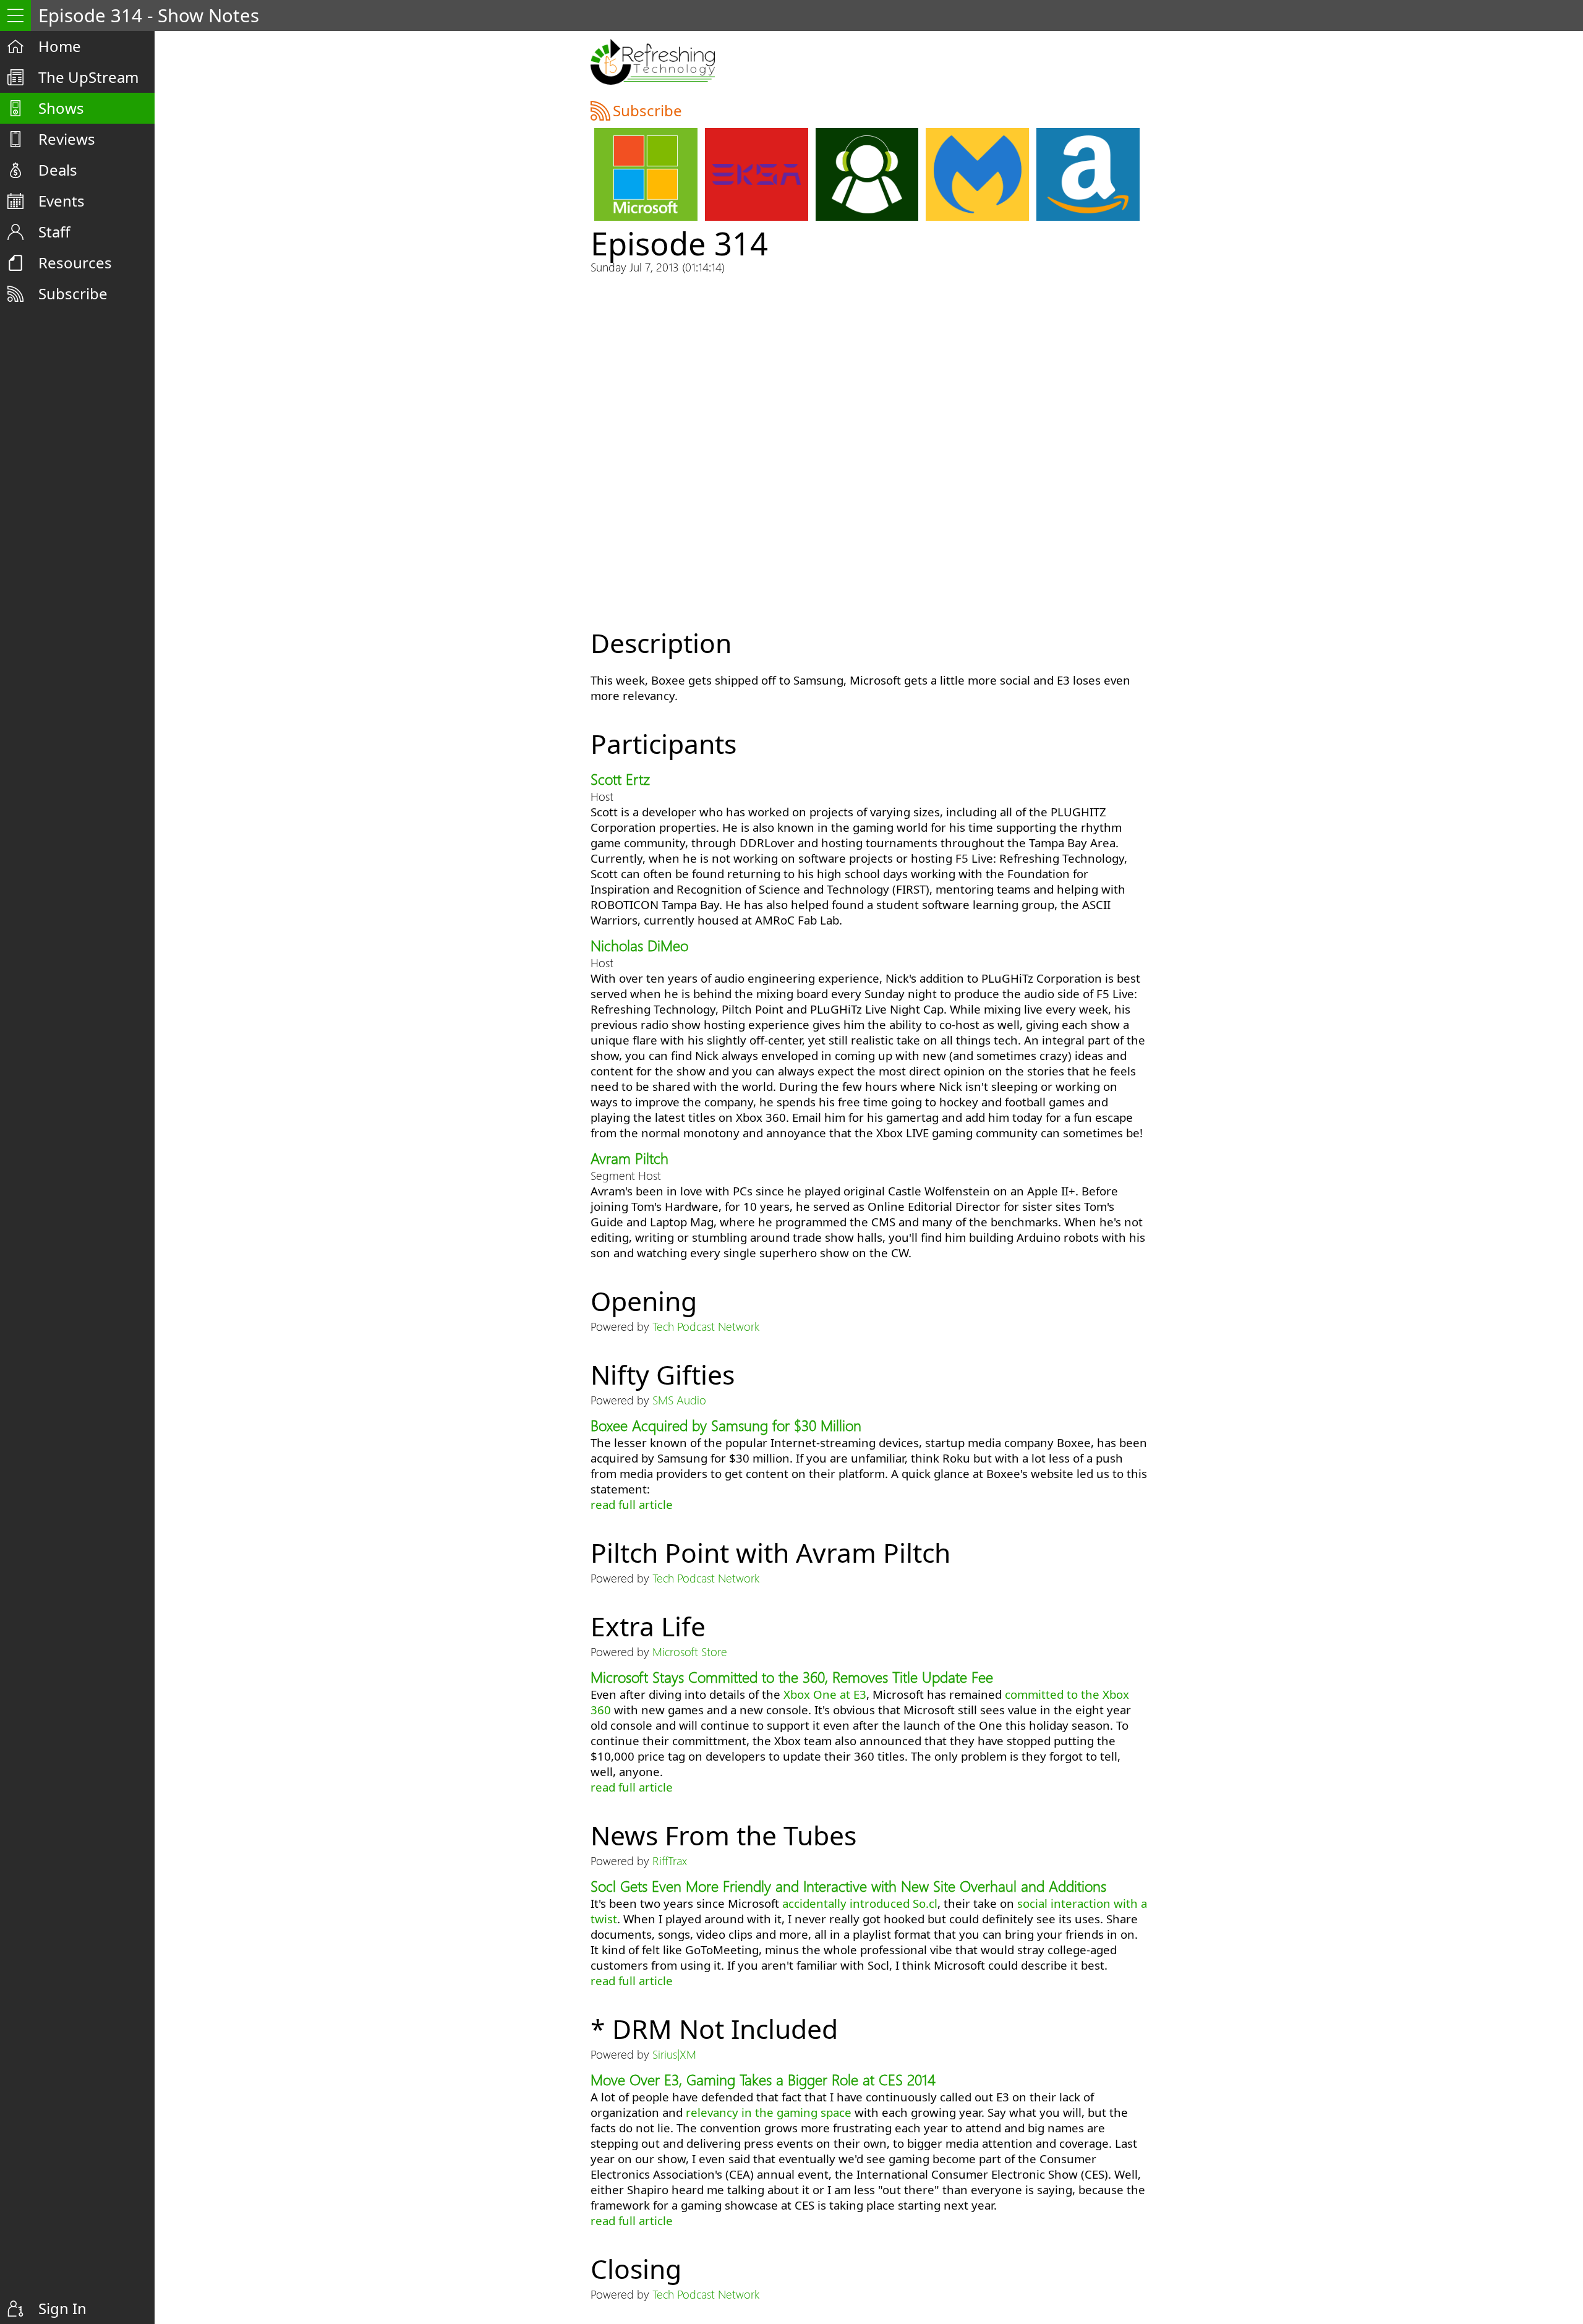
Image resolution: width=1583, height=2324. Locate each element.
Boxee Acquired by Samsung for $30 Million (726, 1425)
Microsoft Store (690, 1651)
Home (60, 46)
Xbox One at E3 (825, 1694)
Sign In (62, 2308)
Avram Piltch (629, 1158)
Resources (75, 263)
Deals (58, 170)
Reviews (67, 139)
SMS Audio (679, 1400)
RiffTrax (670, 1860)
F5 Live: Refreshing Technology (653, 62)
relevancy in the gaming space (769, 2112)
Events (62, 201)
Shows (61, 108)
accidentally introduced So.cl (860, 1903)
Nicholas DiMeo (639, 945)
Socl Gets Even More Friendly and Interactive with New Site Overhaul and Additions (848, 1886)
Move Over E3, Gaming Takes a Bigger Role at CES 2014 (763, 2079)
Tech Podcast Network (706, 1326)
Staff (54, 232)
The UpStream (88, 77)
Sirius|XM (674, 2054)
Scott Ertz (620, 779)
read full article (632, 1504)
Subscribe (73, 293)
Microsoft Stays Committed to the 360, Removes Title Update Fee (792, 1677)
